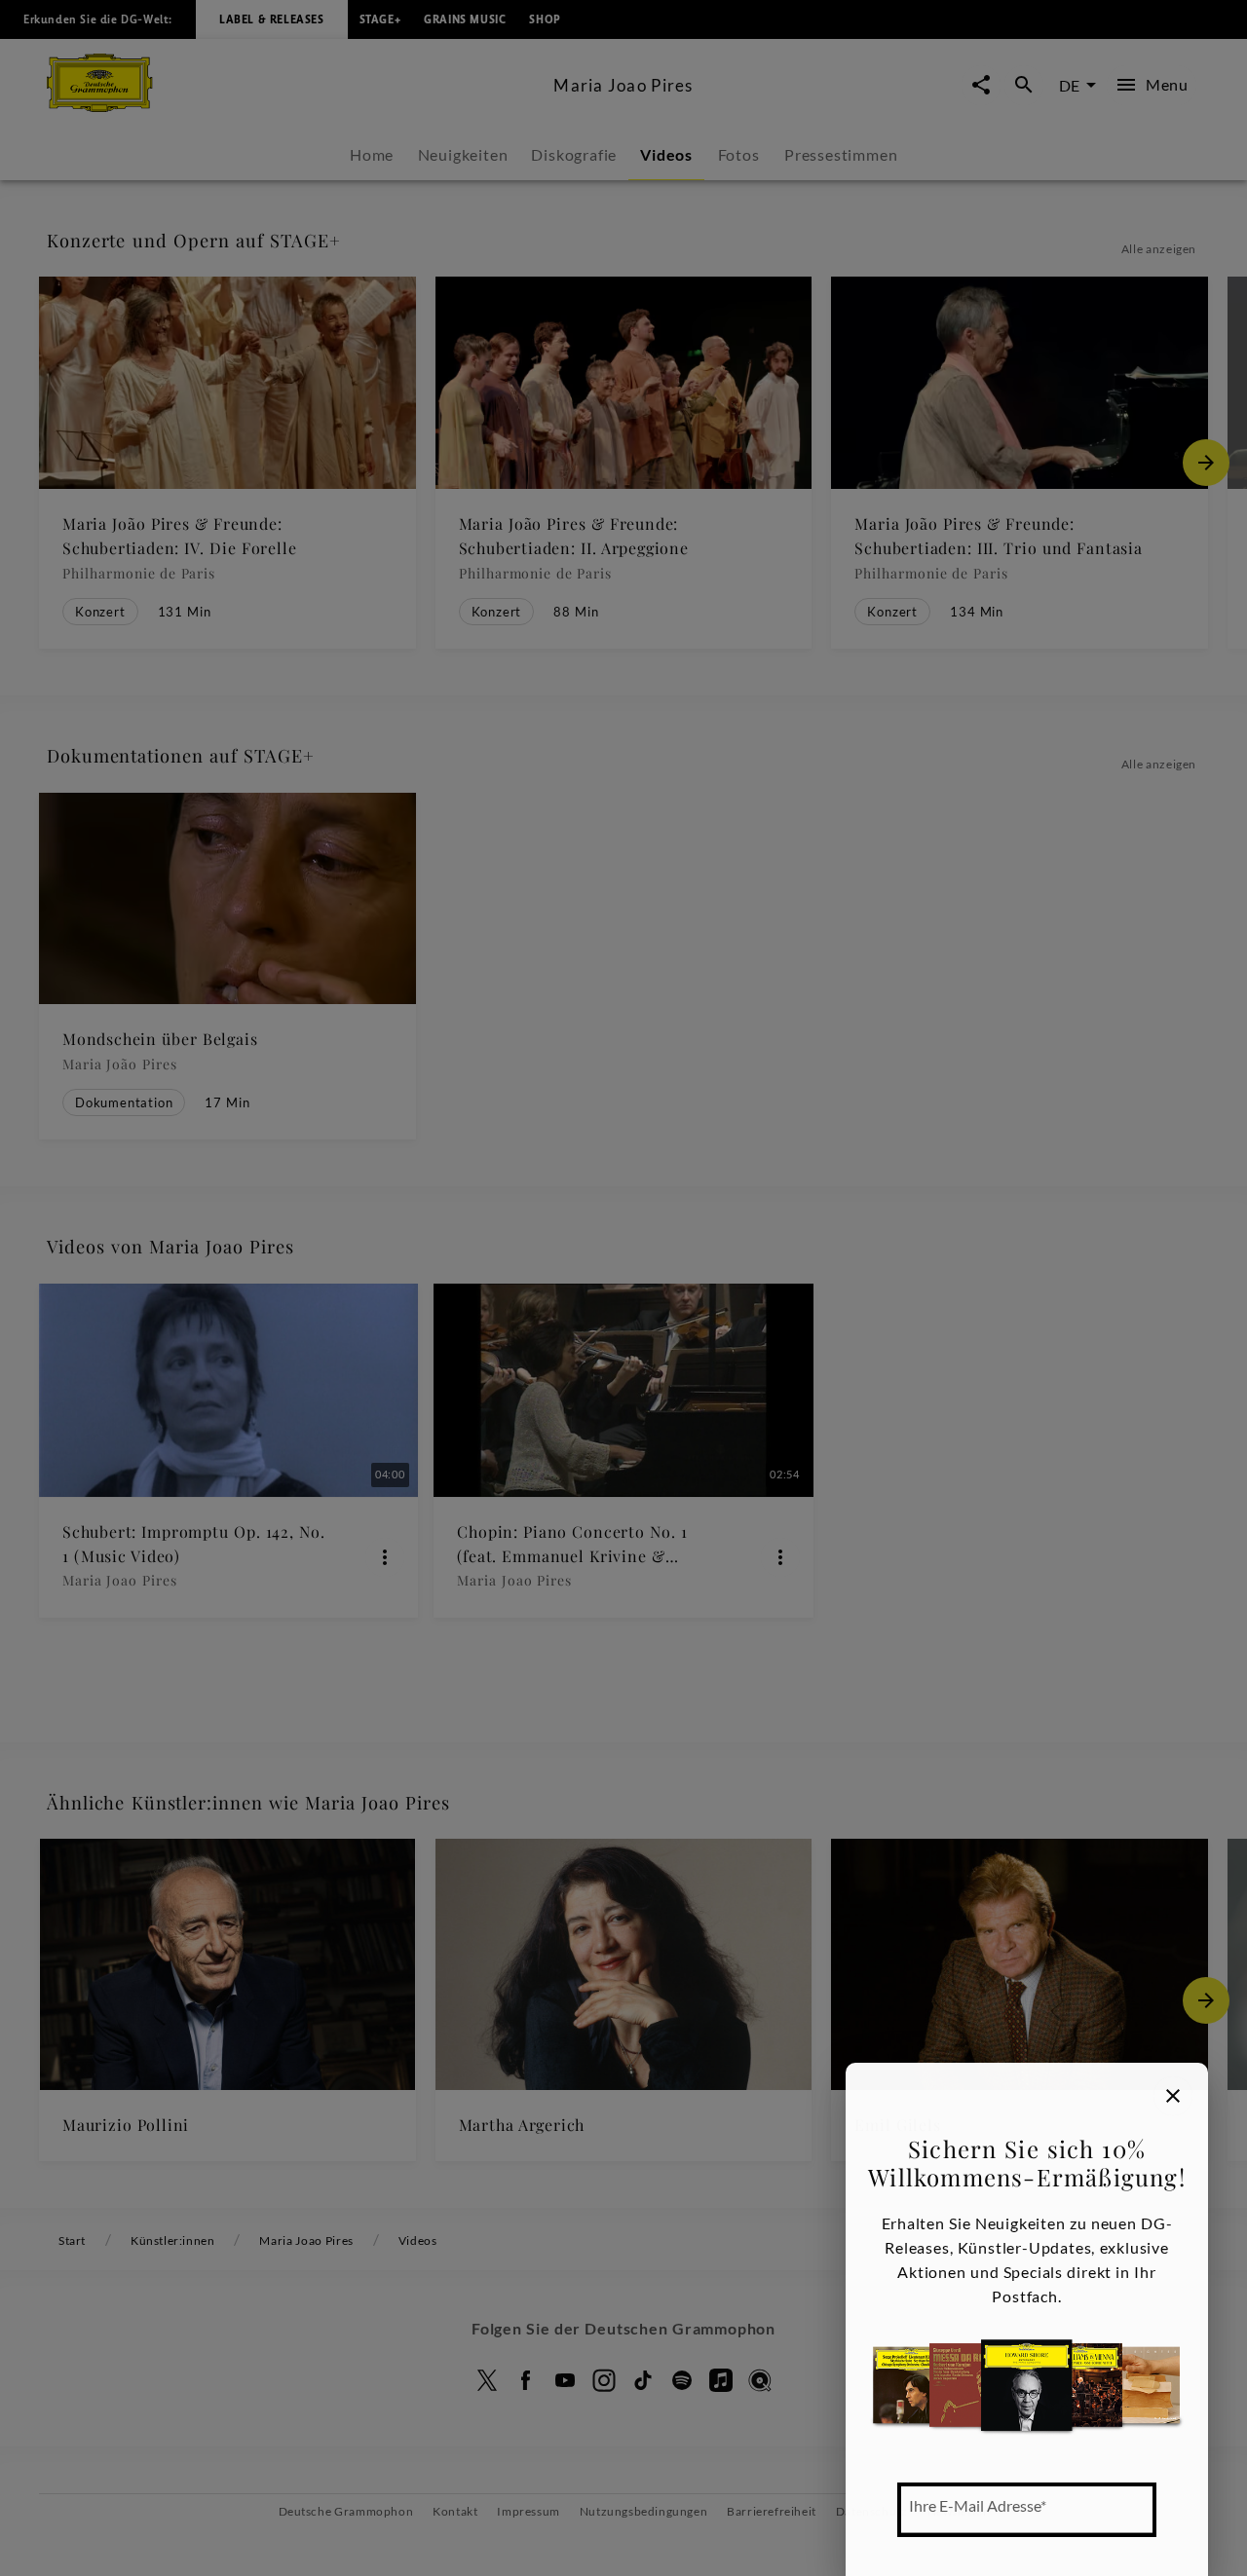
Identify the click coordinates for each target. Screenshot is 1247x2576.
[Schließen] (1173, 2096)
